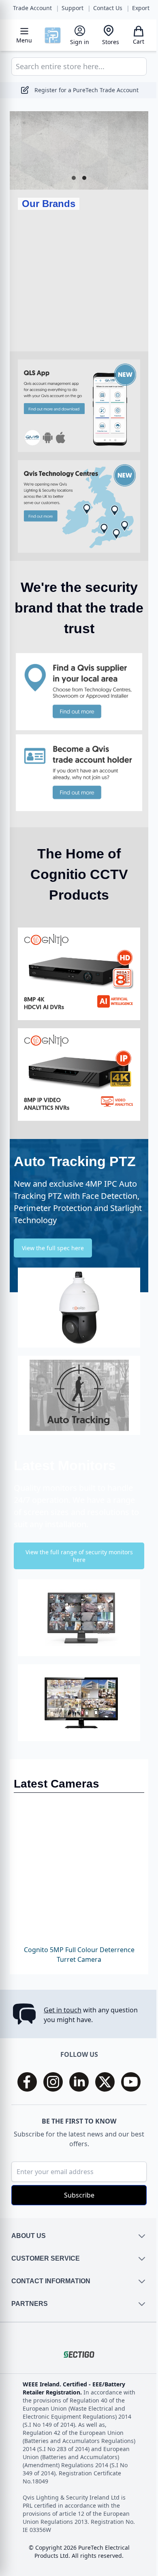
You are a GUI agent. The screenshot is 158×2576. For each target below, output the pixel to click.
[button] (71, 178)
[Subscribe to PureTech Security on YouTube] (128, 2082)
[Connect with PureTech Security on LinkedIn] (76, 2082)
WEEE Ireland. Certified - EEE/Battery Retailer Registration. (74, 2388)
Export (141, 8)
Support (73, 8)
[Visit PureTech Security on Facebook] (24, 2082)
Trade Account (32, 8)
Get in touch (63, 2010)
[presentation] (24, 282)
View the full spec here (53, 1222)
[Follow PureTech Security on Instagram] (50, 2082)
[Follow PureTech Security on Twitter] (102, 2082)
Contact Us (108, 8)
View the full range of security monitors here (76, 1530)
